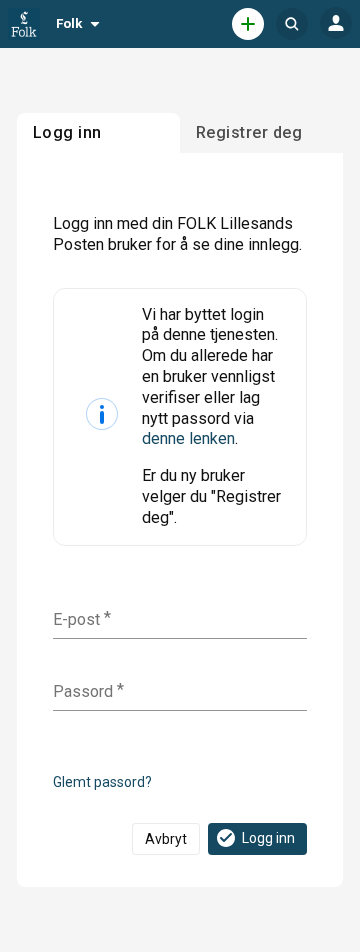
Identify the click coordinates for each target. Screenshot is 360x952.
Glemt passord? (102, 782)
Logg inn (268, 838)
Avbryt (166, 839)
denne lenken (188, 438)
